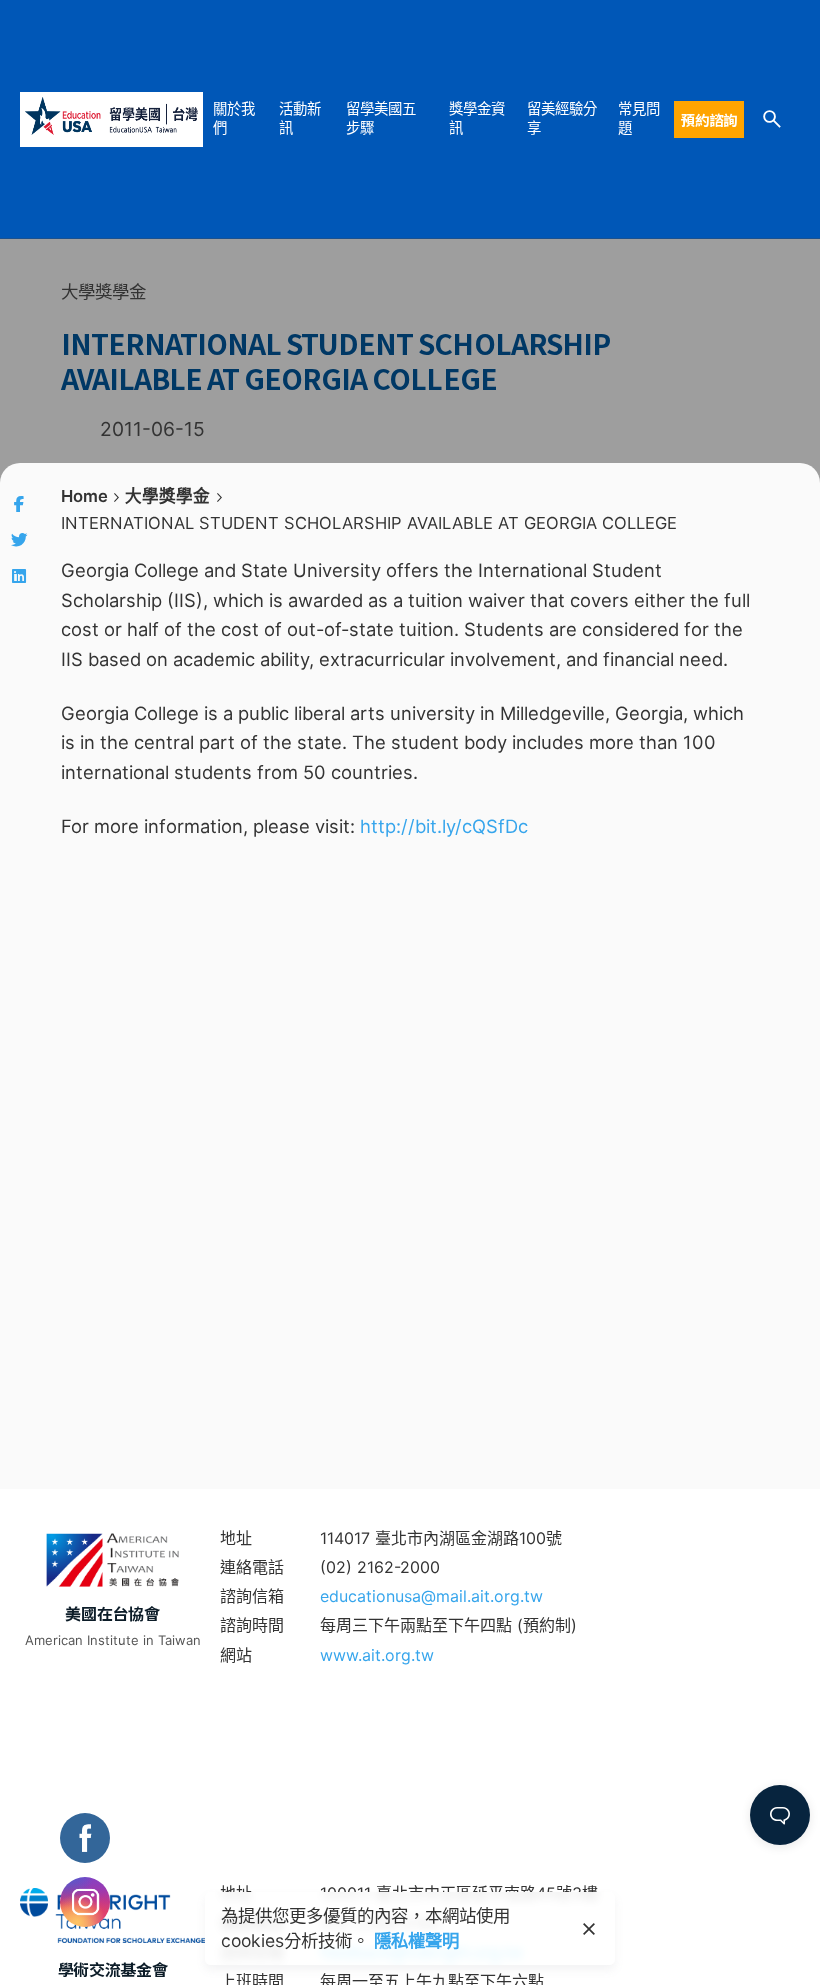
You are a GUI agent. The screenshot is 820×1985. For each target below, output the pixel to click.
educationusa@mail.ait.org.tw (431, 1596)
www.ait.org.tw (377, 1655)
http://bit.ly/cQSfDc (444, 826)
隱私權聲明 (416, 1940)
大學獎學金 (103, 291)
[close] (589, 1929)
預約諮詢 (709, 119)
